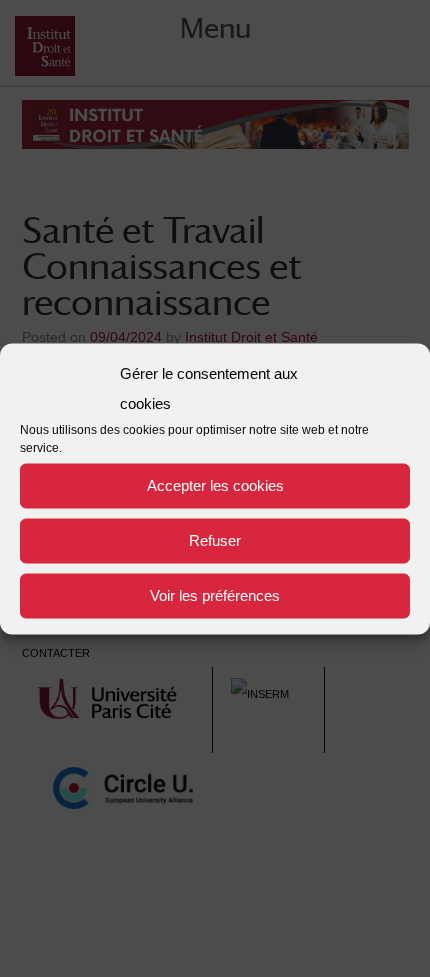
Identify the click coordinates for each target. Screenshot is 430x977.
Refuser (215, 540)
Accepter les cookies (215, 485)
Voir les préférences (215, 595)
